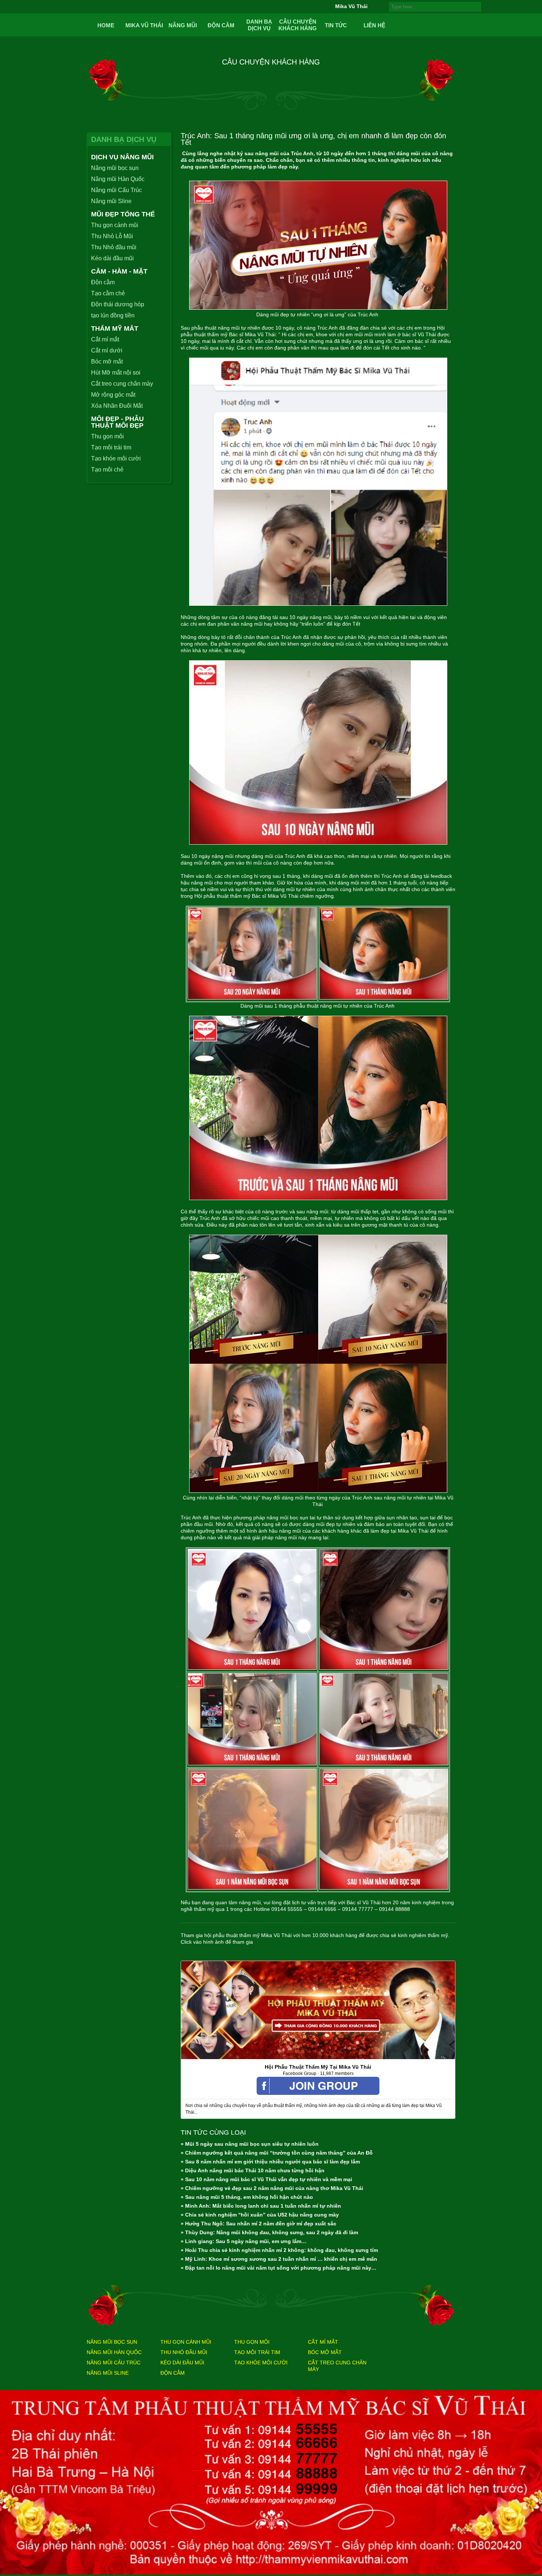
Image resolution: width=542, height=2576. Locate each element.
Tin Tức (336, 25)
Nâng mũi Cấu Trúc (117, 190)
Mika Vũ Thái (144, 25)
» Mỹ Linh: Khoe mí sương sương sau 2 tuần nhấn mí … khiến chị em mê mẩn (279, 2259)
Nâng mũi (183, 25)
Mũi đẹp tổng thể (123, 214)
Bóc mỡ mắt (107, 361)
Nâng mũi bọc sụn (115, 168)
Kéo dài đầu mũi (112, 258)
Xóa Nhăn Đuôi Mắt (117, 406)
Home (106, 25)
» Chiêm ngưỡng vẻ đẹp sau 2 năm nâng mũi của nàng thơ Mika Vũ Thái (272, 2188)
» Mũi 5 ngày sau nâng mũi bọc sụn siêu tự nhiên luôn (250, 2144)
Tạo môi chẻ (107, 470)
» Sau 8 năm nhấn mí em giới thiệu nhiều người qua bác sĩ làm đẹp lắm (270, 2162)
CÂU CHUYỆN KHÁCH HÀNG (298, 25)
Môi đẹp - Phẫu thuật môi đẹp (117, 422)
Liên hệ (374, 25)
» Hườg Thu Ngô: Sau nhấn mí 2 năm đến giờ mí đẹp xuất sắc (258, 2224)
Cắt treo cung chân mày (122, 384)
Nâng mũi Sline (111, 201)
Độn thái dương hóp (118, 304)
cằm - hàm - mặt (119, 271)
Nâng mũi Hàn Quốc (118, 179)
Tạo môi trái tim (111, 447)
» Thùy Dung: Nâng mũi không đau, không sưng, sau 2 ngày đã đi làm (269, 2232)
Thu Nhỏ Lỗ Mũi (112, 236)
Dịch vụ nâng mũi (122, 157)
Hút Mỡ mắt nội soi (116, 373)
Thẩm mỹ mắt (115, 328)
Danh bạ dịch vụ (259, 25)
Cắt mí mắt (105, 339)
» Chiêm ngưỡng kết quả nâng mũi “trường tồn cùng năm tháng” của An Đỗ (277, 2153)
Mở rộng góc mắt (113, 395)
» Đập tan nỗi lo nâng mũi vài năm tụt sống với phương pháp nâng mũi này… (279, 2268)
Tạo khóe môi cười (116, 458)
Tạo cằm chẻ (108, 293)
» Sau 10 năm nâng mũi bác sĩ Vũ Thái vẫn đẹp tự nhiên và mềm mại (266, 2179)
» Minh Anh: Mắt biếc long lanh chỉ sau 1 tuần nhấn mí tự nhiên (261, 2206)
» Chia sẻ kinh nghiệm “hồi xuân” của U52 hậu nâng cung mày (260, 2215)
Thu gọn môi (107, 436)
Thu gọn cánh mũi (115, 225)
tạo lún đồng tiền (113, 315)
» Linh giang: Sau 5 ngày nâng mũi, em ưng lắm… (244, 2241)
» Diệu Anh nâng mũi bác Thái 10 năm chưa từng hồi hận (253, 2170)
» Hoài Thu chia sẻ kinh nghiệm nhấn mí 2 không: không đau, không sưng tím (279, 2250)
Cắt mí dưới (107, 350)
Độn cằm (221, 25)
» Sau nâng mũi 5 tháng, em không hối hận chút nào (247, 2197)
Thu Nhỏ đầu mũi (114, 247)
